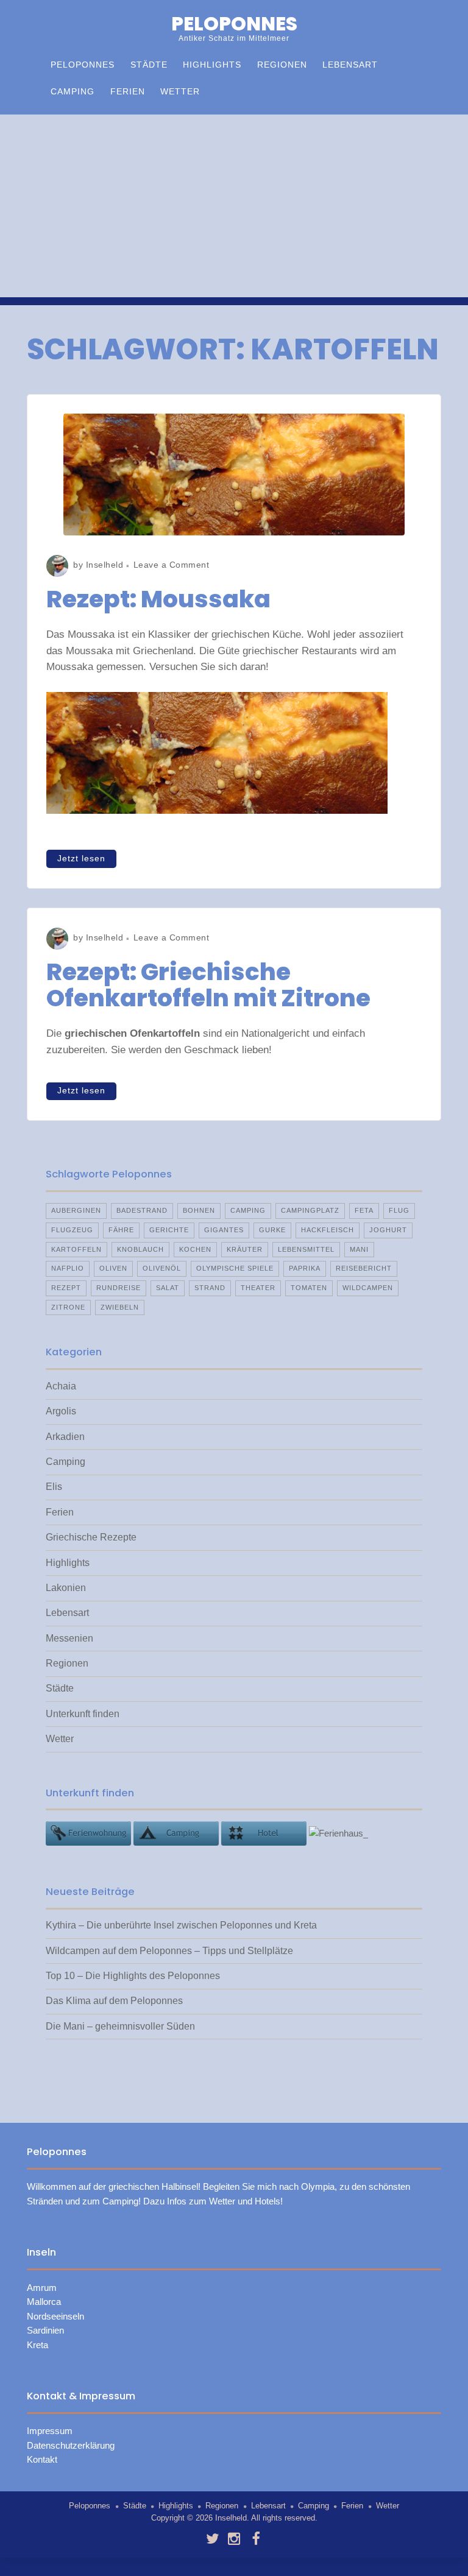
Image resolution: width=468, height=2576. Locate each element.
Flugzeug (72, 1230)
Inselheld (105, 565)
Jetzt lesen (81, 859)
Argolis (61, 1411)
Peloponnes (234, 24)
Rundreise (119, 1288)
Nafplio (68, 1268)
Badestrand (142, 1210)
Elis (54, 1487)
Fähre (121, 1230)
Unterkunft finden (83, 1714)
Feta (364, 1210)
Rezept (66, 1288)
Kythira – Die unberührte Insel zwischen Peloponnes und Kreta (181, 1925)
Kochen (195, 1249)
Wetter (180, 92)
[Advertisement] (234, 206)
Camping (73, 92)
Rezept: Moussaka (158, 599)
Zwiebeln (120, 1307)
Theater (258, 1288)
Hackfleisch (328, 1230)
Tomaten (309, 1288)
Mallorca (44, 2302)
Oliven (113, 1268)
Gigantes (224, 1230)
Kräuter (245, 1249)
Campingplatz (310, 1210)
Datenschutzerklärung (71, 2446)
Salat (168, 1288)
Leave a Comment (172, 565)
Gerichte (169, 1230)
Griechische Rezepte (91, 1537)
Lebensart (350, 65)
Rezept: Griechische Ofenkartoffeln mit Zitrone (208, 985)
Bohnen (199, 1210)
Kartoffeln (76, 1249)
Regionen (282, 65)
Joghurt (388, 1230)
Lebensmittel (306, 1249)
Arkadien (65, 1437)
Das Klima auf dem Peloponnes (114, 2001)
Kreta (37, 2345)
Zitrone (68, 1307)
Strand (210, 1288)
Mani (359, 1249)
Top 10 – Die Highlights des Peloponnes (133, 1976)
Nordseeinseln (55, 2317)
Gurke (272, 1230)
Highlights (212, 65)
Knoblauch (140, 1249)
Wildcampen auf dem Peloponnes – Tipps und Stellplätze (169, 1951)
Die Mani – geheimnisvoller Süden (120, 2026)
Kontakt (42, 2460)
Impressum (50, 2431)
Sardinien (45, 2331)
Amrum (42, 2288)
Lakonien (66, 1588)
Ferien (128, 92)
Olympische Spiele (235, 1268)
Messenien (69, 1638)
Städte (149, 65)
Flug (399, 1210)
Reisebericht (364, 1268)
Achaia (61, 1386)
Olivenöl (162, 1268)
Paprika (305, 1268)
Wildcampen (368, 1288)
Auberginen (76, 1210)
